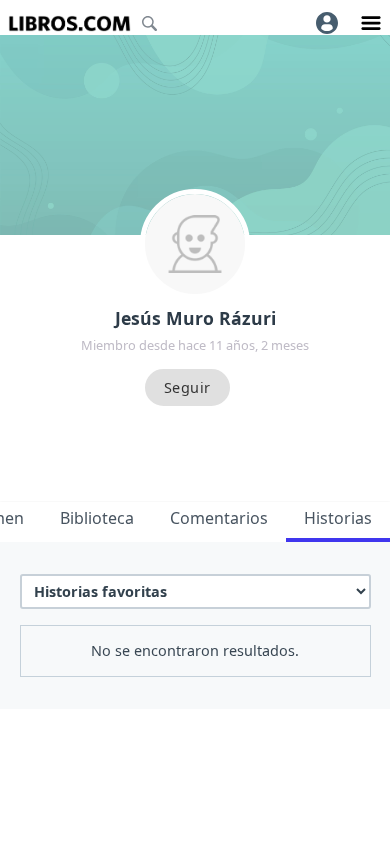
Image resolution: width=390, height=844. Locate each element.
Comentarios (219, 518)
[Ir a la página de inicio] (69, 23)
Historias (338, 518)
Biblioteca (97, 518)
